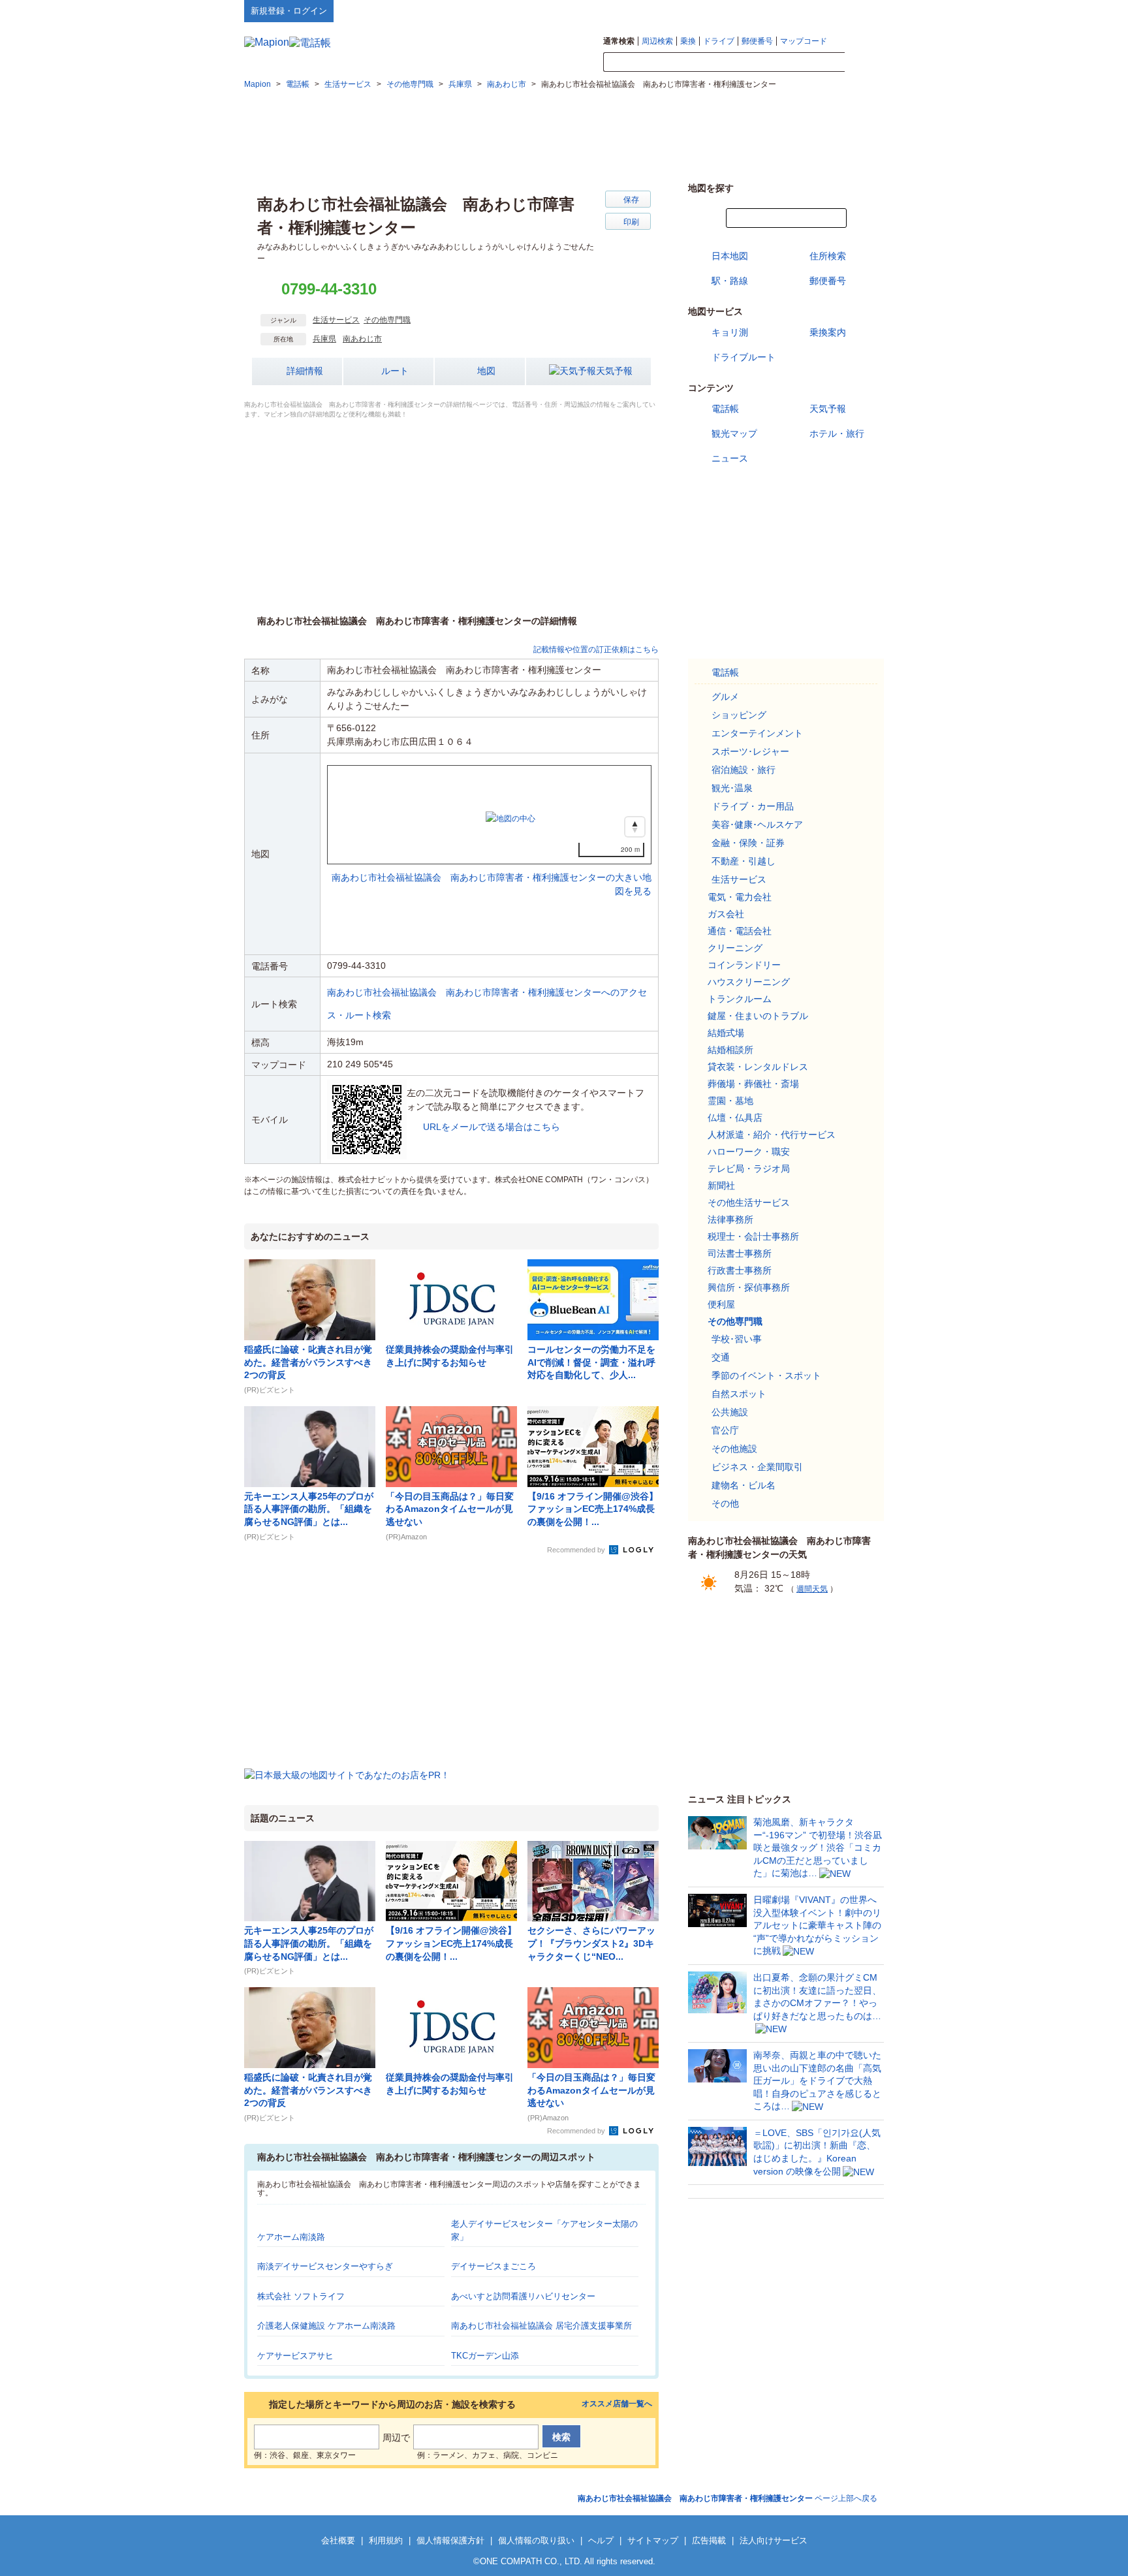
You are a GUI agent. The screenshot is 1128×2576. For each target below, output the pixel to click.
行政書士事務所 (740, 1270)
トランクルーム (740, 999)
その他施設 (734, 1449)
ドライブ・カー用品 (753, 806)
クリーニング (735, 948)
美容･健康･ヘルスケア (757, 825)
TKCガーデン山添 (485, 2356)
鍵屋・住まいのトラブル (758, 1016)
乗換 (688, 41)
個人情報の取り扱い (536, 2540)
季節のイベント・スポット (766, 1375)
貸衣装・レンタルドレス (758, 1067)
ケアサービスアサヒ (295, 2356)
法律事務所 (730, 1219)
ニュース (730, 458)
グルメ (725, 697)
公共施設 (730, 1412)
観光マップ (734, 433)
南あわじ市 (362, 339)
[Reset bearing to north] (635, 827)
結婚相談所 (730, 1050)
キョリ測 (730, 332)
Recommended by (577, 1550)
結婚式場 (726, 1033)
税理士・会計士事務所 (753, 1236)
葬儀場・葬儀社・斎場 (753, 1084)
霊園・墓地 (730, 1101)
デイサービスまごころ (493, 2266)
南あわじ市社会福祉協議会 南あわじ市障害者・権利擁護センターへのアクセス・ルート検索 (487, 1004)
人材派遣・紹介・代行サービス (772, 1135)
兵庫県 (324, 339)
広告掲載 (709, 2540)
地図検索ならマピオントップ (756, 10)
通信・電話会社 (740, 931)
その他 (725, 1503)
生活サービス (336, 320)
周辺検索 (657, 41)
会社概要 (338, 2540)
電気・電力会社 (740, 897)
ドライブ (719, 41)
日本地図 (730, 256)
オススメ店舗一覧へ (617, 2404)
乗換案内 (828, 332)
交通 (721, 1357)
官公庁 (725, 1430)
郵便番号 (757, 41)
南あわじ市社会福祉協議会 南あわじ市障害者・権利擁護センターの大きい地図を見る (492, 871)
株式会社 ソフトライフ (301, 2296)
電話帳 (725, 409)
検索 (864, 63)
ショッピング (739, 715)
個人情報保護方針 (450, 2540)
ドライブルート (744, 357)
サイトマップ (862, 10)
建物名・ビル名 (744, 1485)
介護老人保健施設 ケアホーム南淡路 (326, 2326)
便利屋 (721, 1304)
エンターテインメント (757, 733)
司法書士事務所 (740, 1253)
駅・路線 (730, 281)
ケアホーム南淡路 (291, 2237)
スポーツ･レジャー (750, 751)
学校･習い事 (737, 1339)
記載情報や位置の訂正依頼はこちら (596, 650)
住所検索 (828, 256)
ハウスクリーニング (749, 982)
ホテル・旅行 (837, 433)
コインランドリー (744, 965)
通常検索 (619, 41)
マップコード (804, 41)
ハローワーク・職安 (749, 1152)
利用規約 (386, 2540)
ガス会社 (726, 914)
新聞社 (721, 1186)
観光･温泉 (732, 788)
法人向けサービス (774, 2540)
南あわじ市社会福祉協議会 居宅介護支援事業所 (541, 2326)
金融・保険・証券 (748, 843)
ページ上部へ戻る (728, 2498)
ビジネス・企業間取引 (757, 1467)
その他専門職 (387, 320)
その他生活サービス (749, 1202)
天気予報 (614, 371)
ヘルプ (822, 10)
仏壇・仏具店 (735, 1118)
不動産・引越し (744, 861)
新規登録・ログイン (289, 11)
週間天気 (812, 1589)
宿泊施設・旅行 (744, 770)
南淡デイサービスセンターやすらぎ (325, 2266)
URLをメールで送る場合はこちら (492, 1127)
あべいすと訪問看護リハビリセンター (523, 2296)
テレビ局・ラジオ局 (749, 1169)
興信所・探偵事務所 (749, 1287)
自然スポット (739, 1394)
